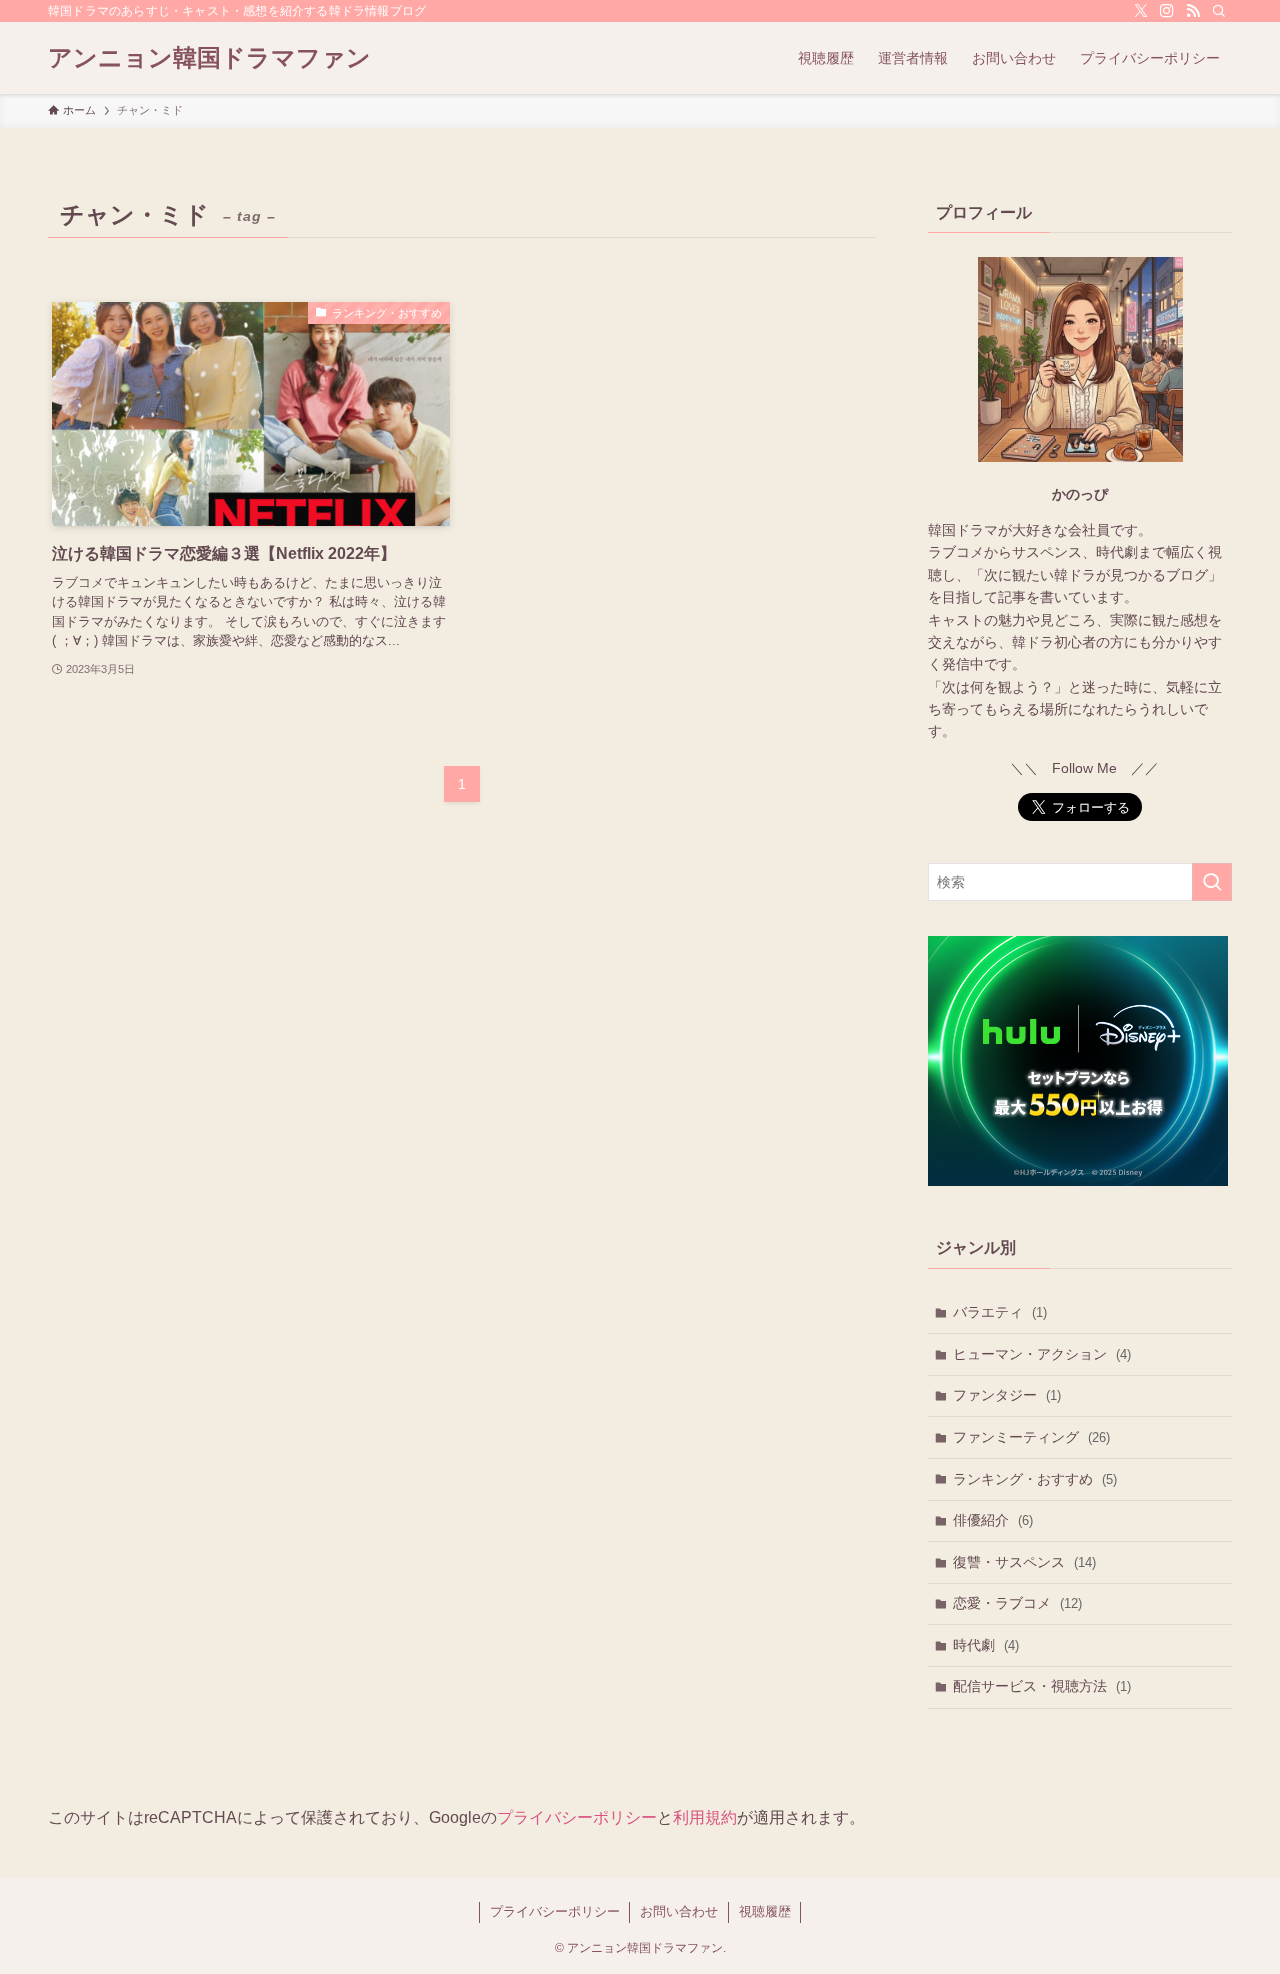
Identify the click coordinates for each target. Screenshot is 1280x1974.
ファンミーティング (1031, 1437)
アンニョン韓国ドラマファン (209, 58)
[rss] (1193, 11)
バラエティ (1000, 1312)
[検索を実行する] (1212, 882)
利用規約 (705, 1817)
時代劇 (986, 1645)
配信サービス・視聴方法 (1042, 1686)
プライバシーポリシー (577, 1817)
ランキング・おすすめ (1035, 1479)
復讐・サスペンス (1024, 1562)
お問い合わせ (679, 1911)
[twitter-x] (1141, 11)
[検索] (1219, 11)
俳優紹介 (993, 1520)
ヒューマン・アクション (1042, 1354)
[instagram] (1167, 11)
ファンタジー (1007, 1395)
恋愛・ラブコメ (1017, 1603)
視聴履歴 (765, 1911)
